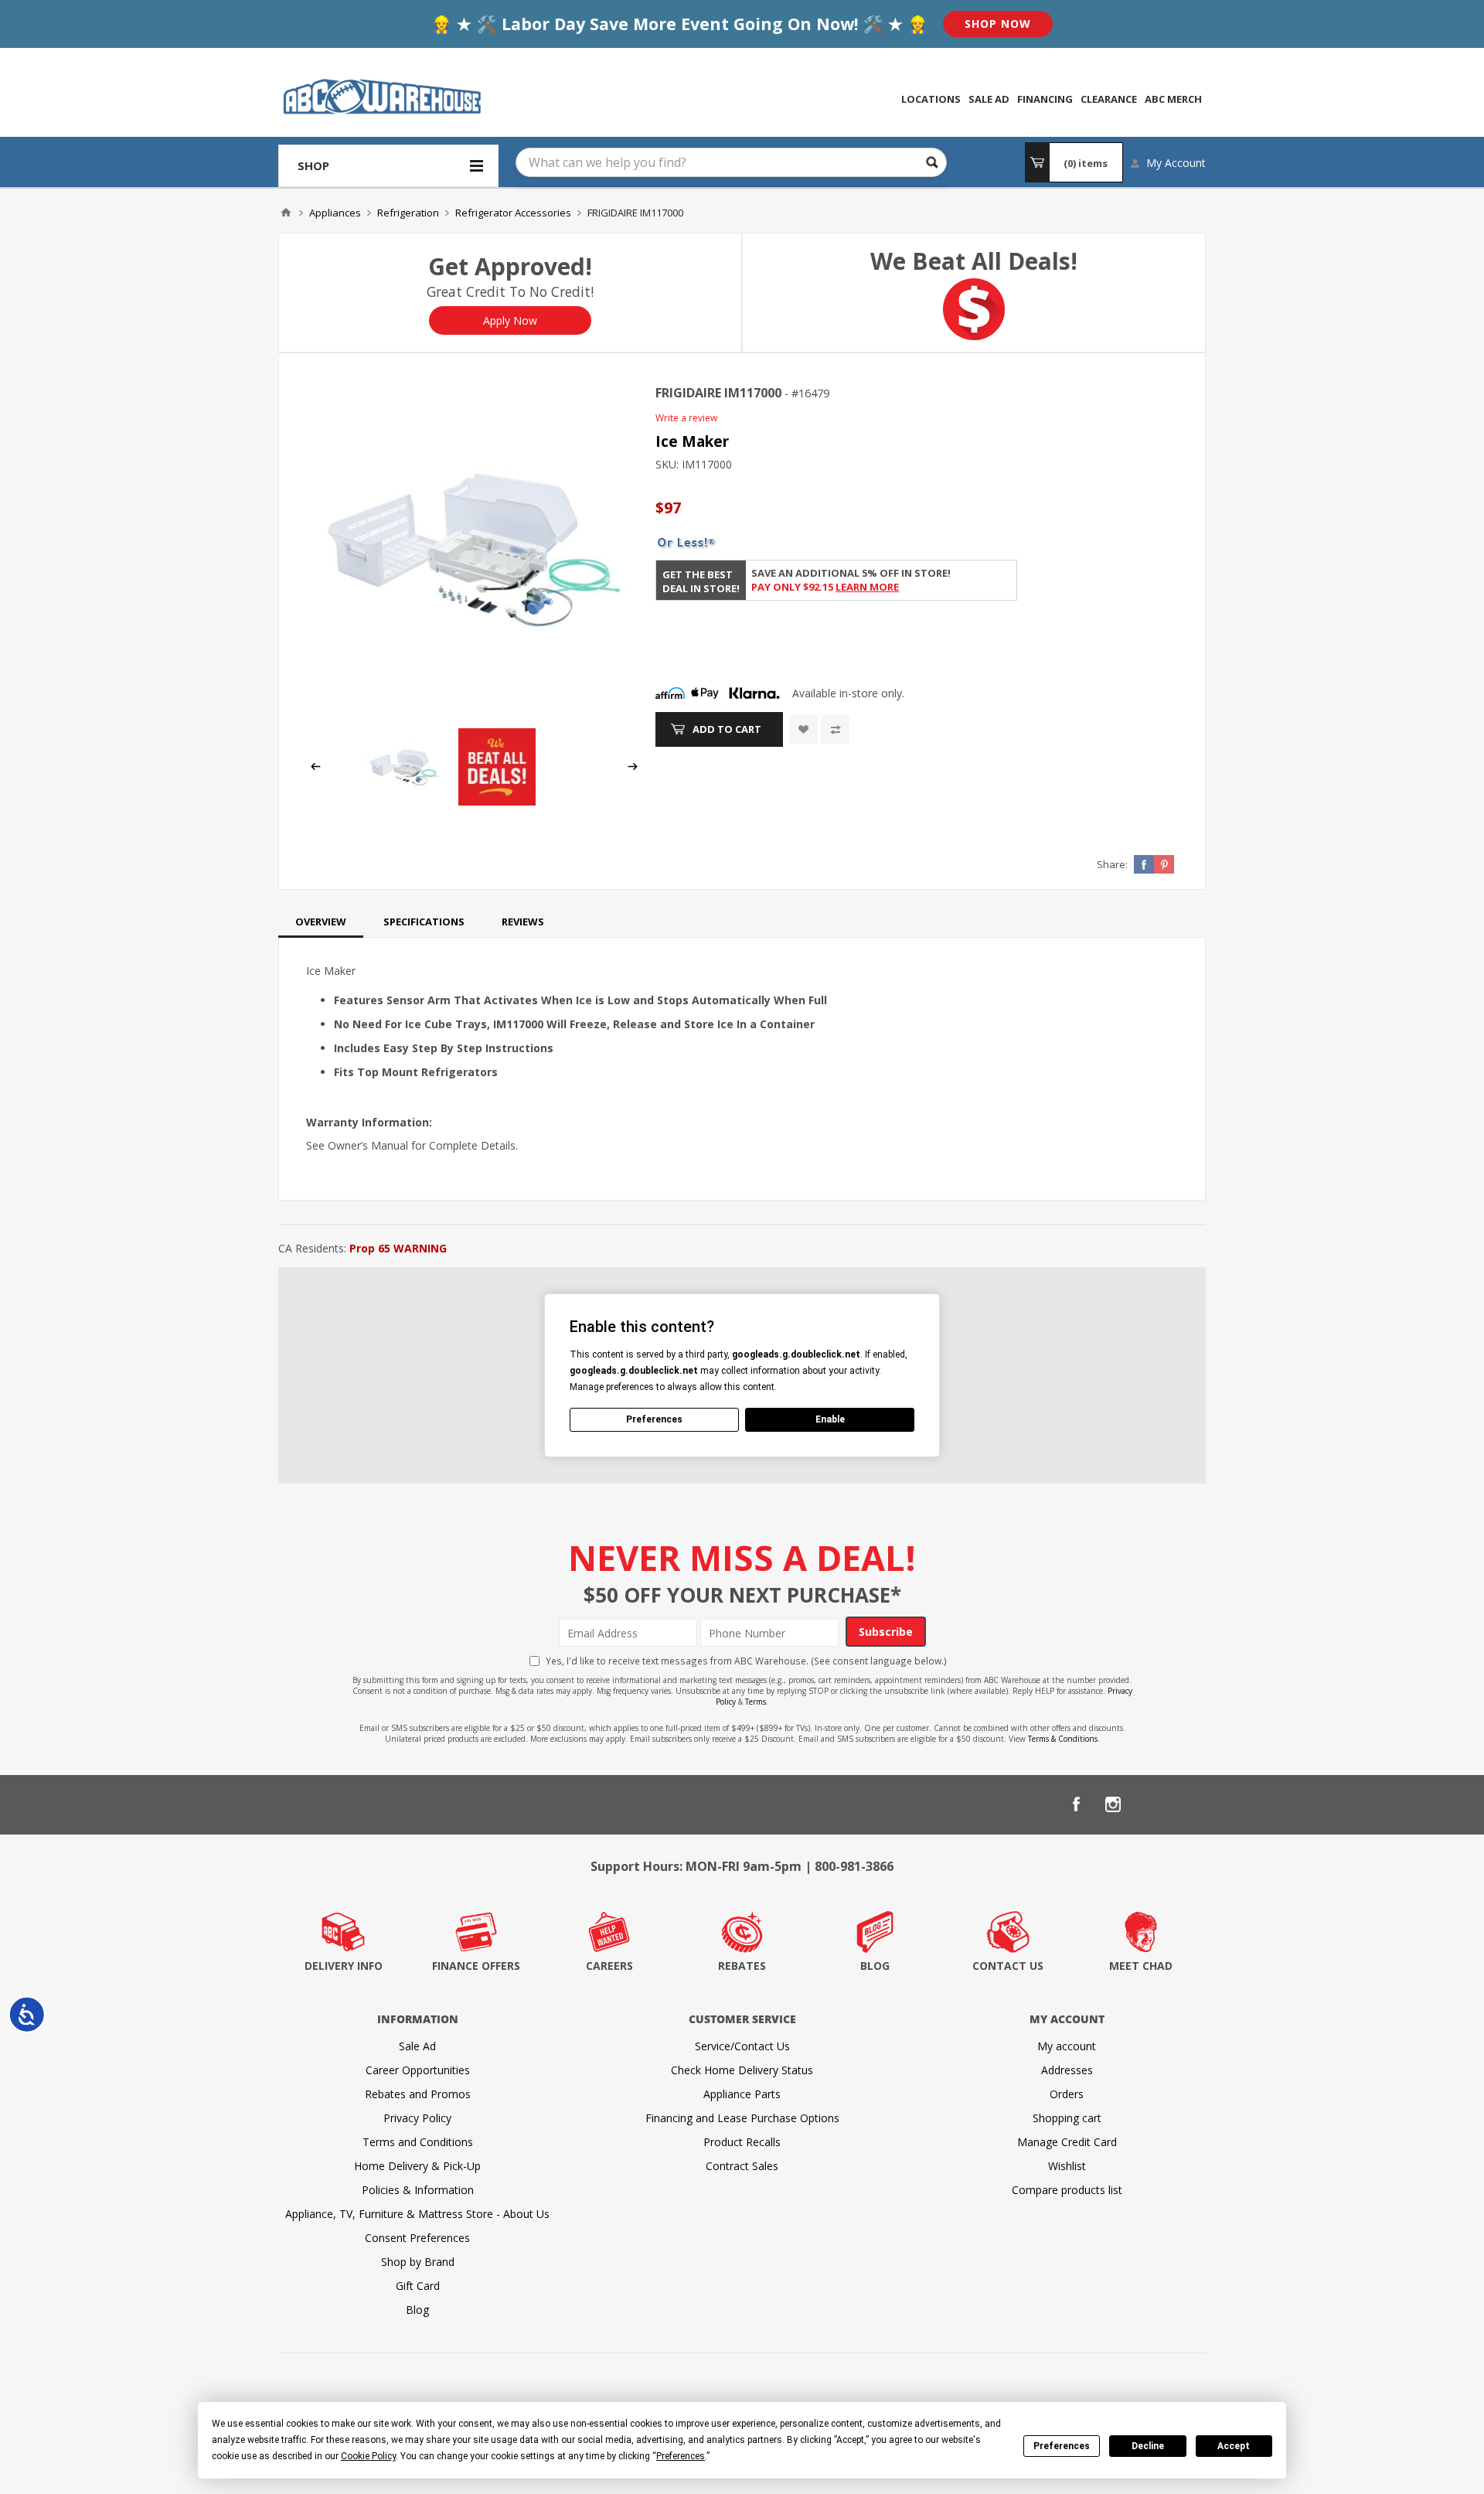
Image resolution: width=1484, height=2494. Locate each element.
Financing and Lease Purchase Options (742, 2118)
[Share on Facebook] (1144, 864)
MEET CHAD (1141, 1966)
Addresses (1067, 2070)
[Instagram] (1113, 1804)
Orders (1067, 2094)
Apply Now (510, 320)
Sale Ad (417, 2046)
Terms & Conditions (1063, 1739)
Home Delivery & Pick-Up (417, 2166)
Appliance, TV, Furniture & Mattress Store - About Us (417, 2214)
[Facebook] (1076, 1804)
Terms (756, 1702)
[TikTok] (1187, 1804)
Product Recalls (742, 2142)
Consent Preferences (417, 2238)
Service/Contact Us (742, 2046)
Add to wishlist (803, 729)
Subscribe (886, 1632)
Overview (321, 922)
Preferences (1062, 2446)
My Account (1176, 163)
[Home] (286, 213)
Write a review (686, 418)
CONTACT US (1008, 1966)
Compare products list (1067, 2190)
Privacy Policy (417, 2118)
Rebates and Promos (418, 2094)
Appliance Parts (742, 2094)
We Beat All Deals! (974, 261)
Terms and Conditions (418, 2142)
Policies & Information (418, 2190)
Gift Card (418, 2286)
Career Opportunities (418, 2070)
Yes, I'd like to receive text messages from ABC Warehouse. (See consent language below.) (746, 1661)
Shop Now (998, 24)
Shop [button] (313, 165)
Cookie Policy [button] (368, 2456)
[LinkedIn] (1150, 1804)
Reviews (523, 922)
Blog (417, 2310)
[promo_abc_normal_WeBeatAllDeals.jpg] (497, 801)
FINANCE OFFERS (476, 1966)
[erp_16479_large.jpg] (474, 549)
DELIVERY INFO (344, 1966)
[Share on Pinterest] (1164, 864)
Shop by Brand (418, 2262)
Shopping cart (1067, 2118)
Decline (1148, 2446)
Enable (830, 1419)
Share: (1112, 864)
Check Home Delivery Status (742, 2070)
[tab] (321, 922)
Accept (1234, 2446)
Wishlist (1067, 2166)
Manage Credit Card (1067, 2142)
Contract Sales (742, 2166)
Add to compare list (835, 729)
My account (1067, 2046)
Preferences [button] (681, 2456)
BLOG (875, 1966)
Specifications (424, 922)
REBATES (742, 1966)
